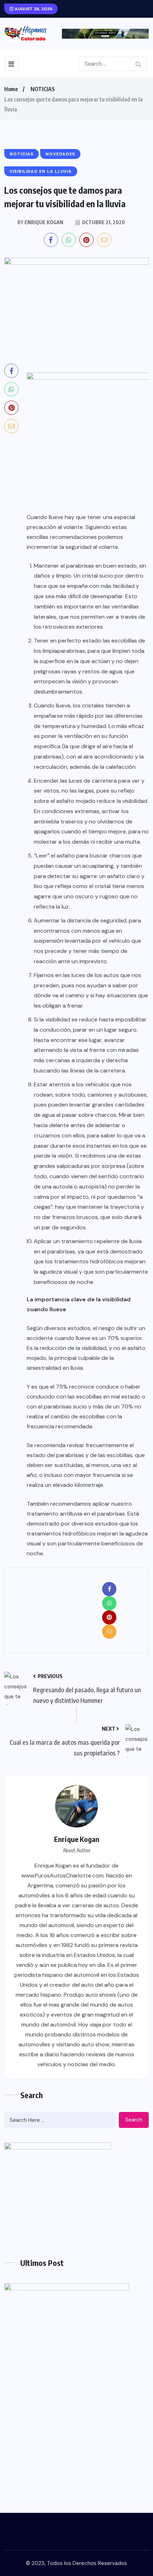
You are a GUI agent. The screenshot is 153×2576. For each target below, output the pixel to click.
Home (11, 89)
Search (134, 2120)
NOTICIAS (43, 89)
